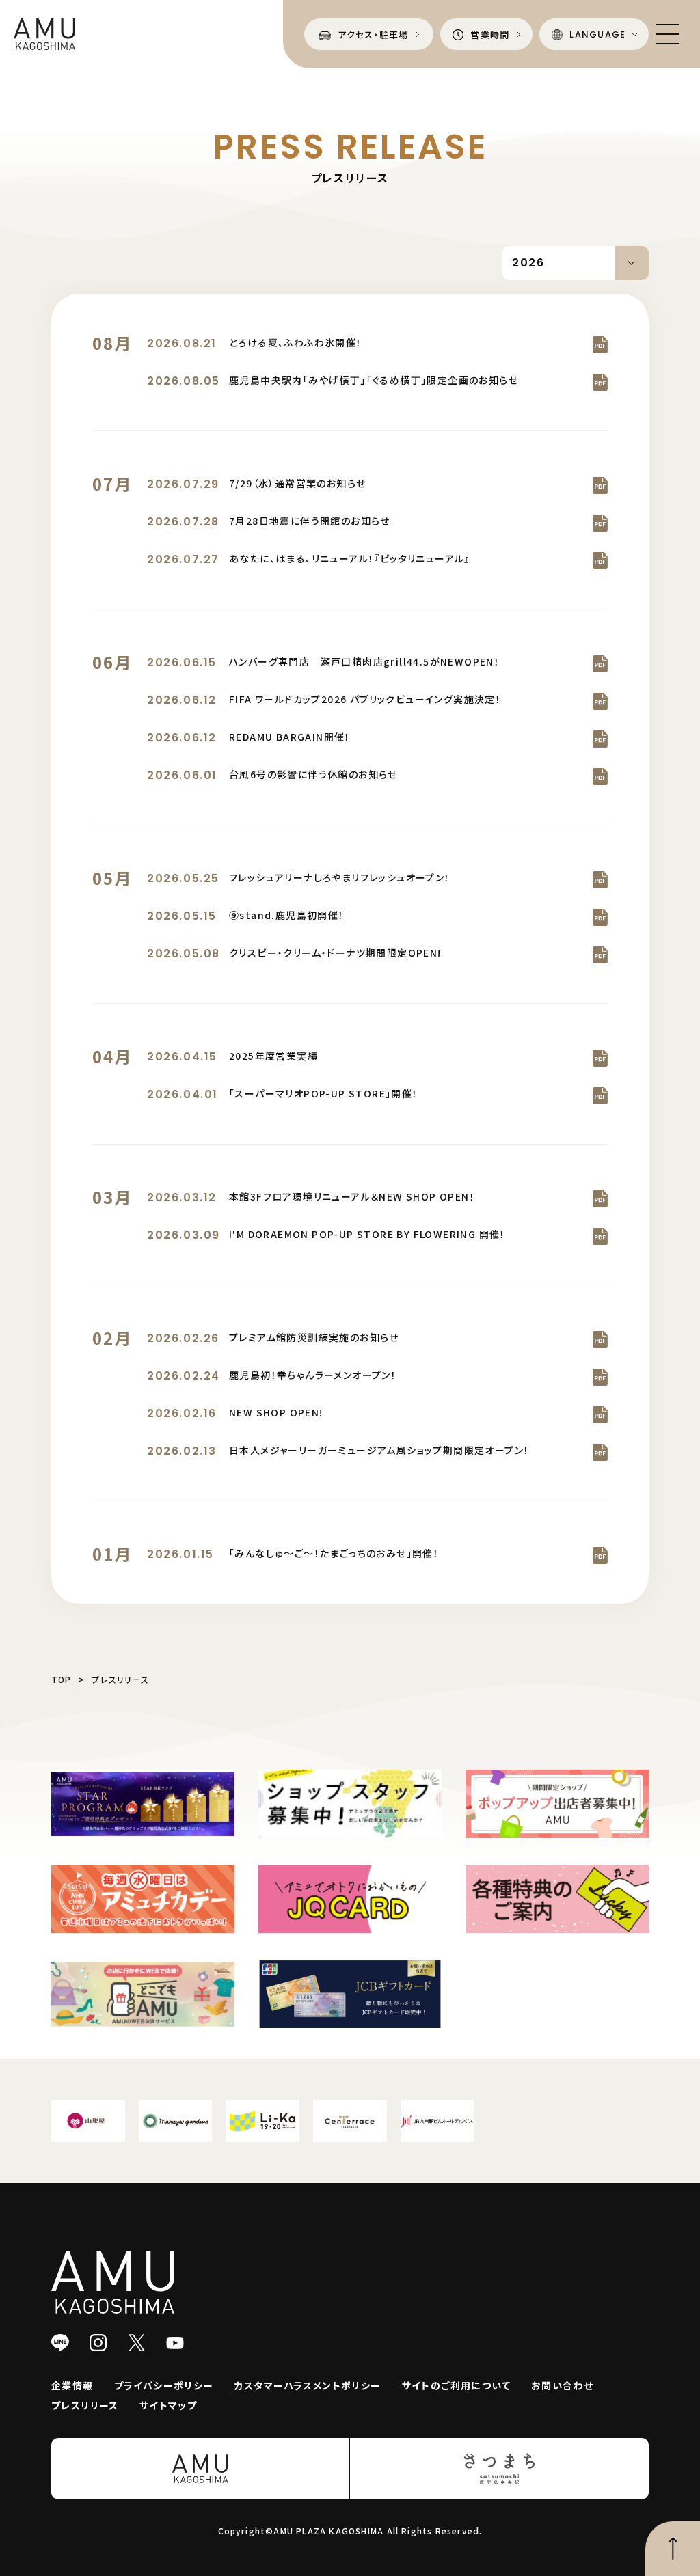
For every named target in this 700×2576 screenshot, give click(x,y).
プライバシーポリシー (164, 2385)
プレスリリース (85, 2405)
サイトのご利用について (456, 2385)
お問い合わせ (562, 2385)
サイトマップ (168, 2405)
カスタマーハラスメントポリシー (308, 2385)
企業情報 (72, 2385)
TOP (62, 1679)
